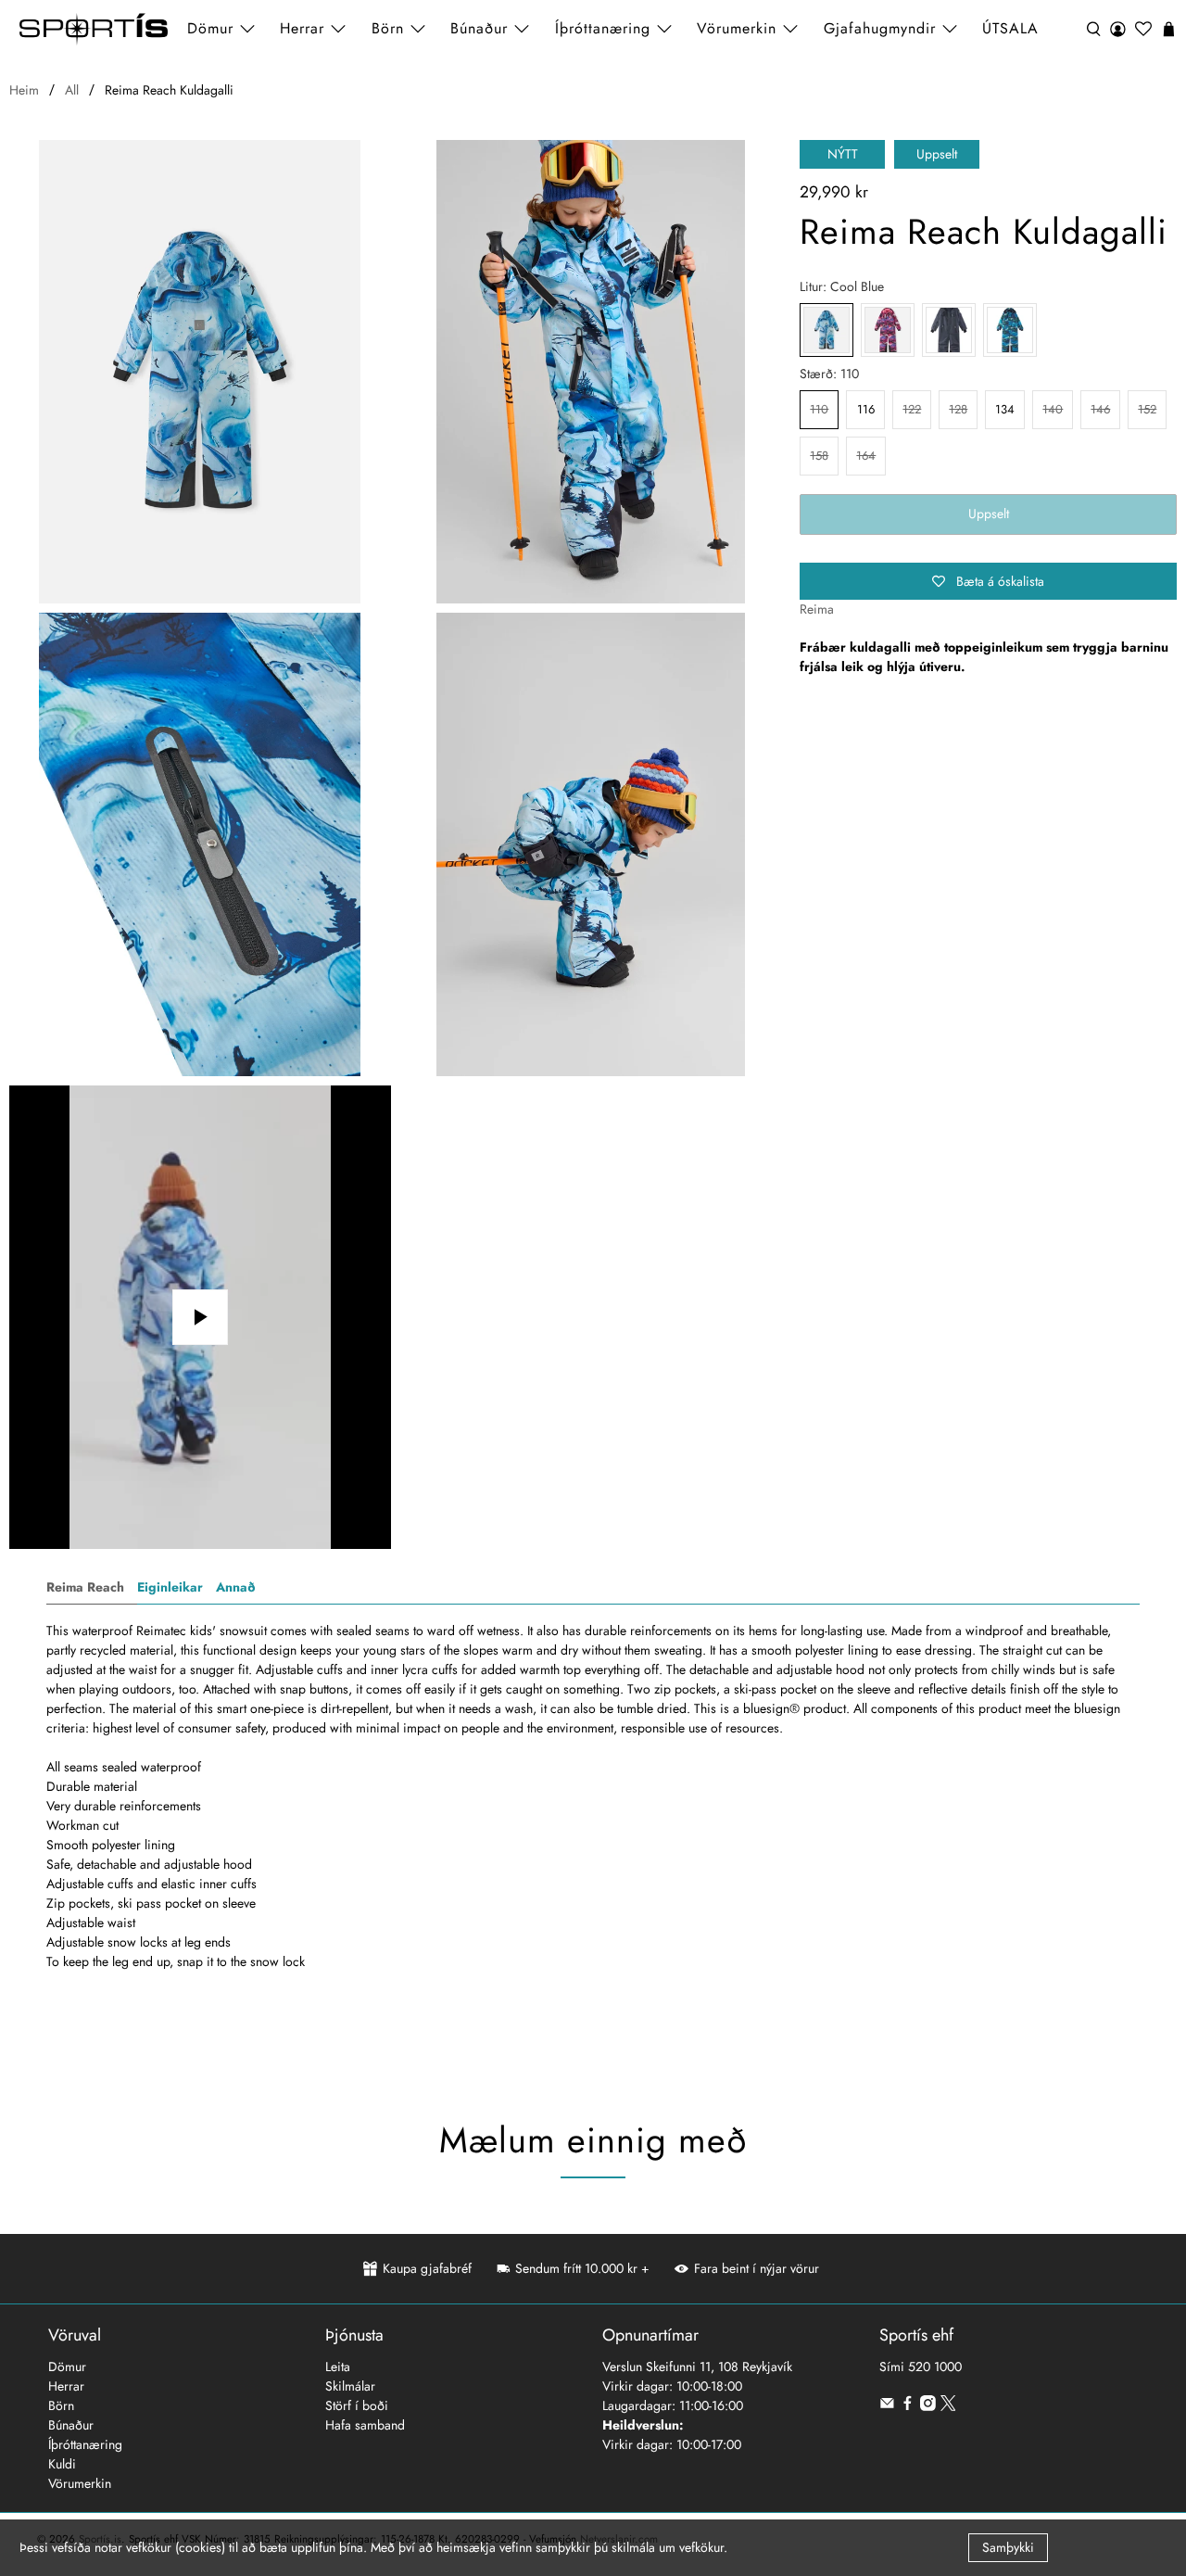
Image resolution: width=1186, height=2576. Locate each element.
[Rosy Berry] (888, 330)
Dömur (67, 2367)
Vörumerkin (737, 28)
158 (819, 456)
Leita (338, 2367)
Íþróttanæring (603, 28)
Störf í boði (357, 2405)
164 (866, 456)
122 (912, 409)
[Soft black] (949, 330)
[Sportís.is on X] (948, 2406)
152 (1147, 409)
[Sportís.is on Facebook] (908, 2406)
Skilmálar (350, 2386)
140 (1053, 409)
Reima (817, 609)
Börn (61, 2405)
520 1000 (935, 2367)
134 (1005, 409)
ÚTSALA (1010, 28)
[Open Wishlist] (1143, 29)
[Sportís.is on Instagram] (928, 2406)
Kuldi (62, 2464)
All (72, 90)
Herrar (66, 2386)
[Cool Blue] (200, 372)
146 (1100, 409)
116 (866, 409)
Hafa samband (365, 2425)
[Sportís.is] (94, 29)
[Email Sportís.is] (887, 2406)
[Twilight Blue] (1010, 330)
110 (819, 409)
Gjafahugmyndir (880, 28)
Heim (24, 90)
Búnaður (71, 2425)
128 (958, 409)
